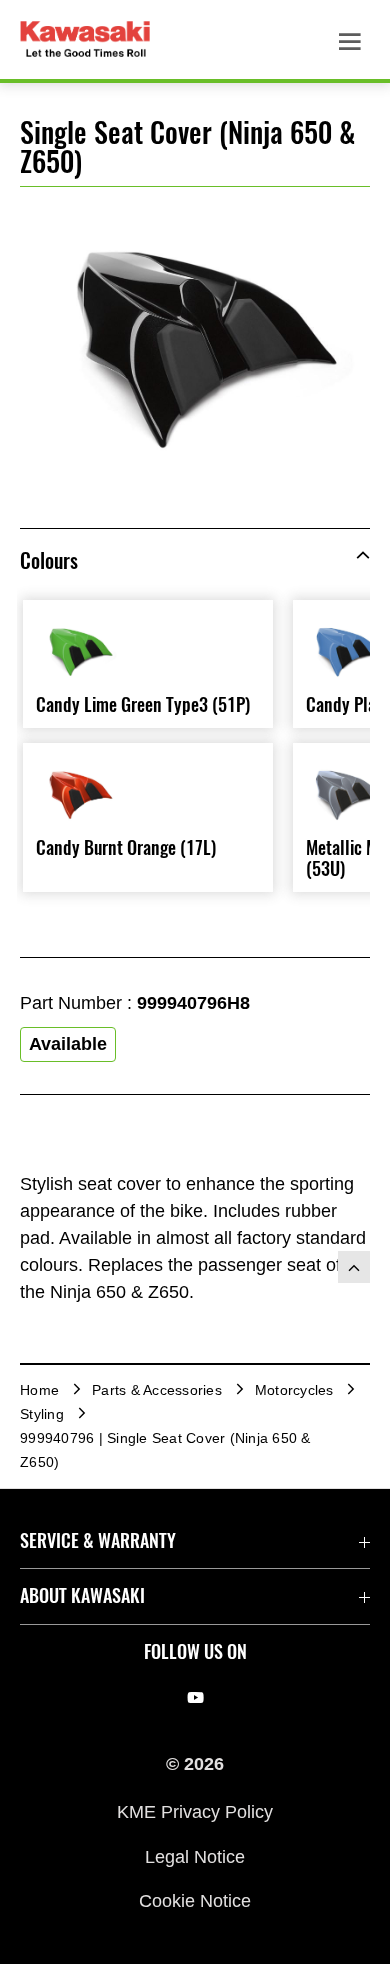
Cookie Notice (195, 1900)
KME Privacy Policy (195, 1812)
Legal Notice (195, 1856)
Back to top (354, 1267)
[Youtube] (195, 1698)
